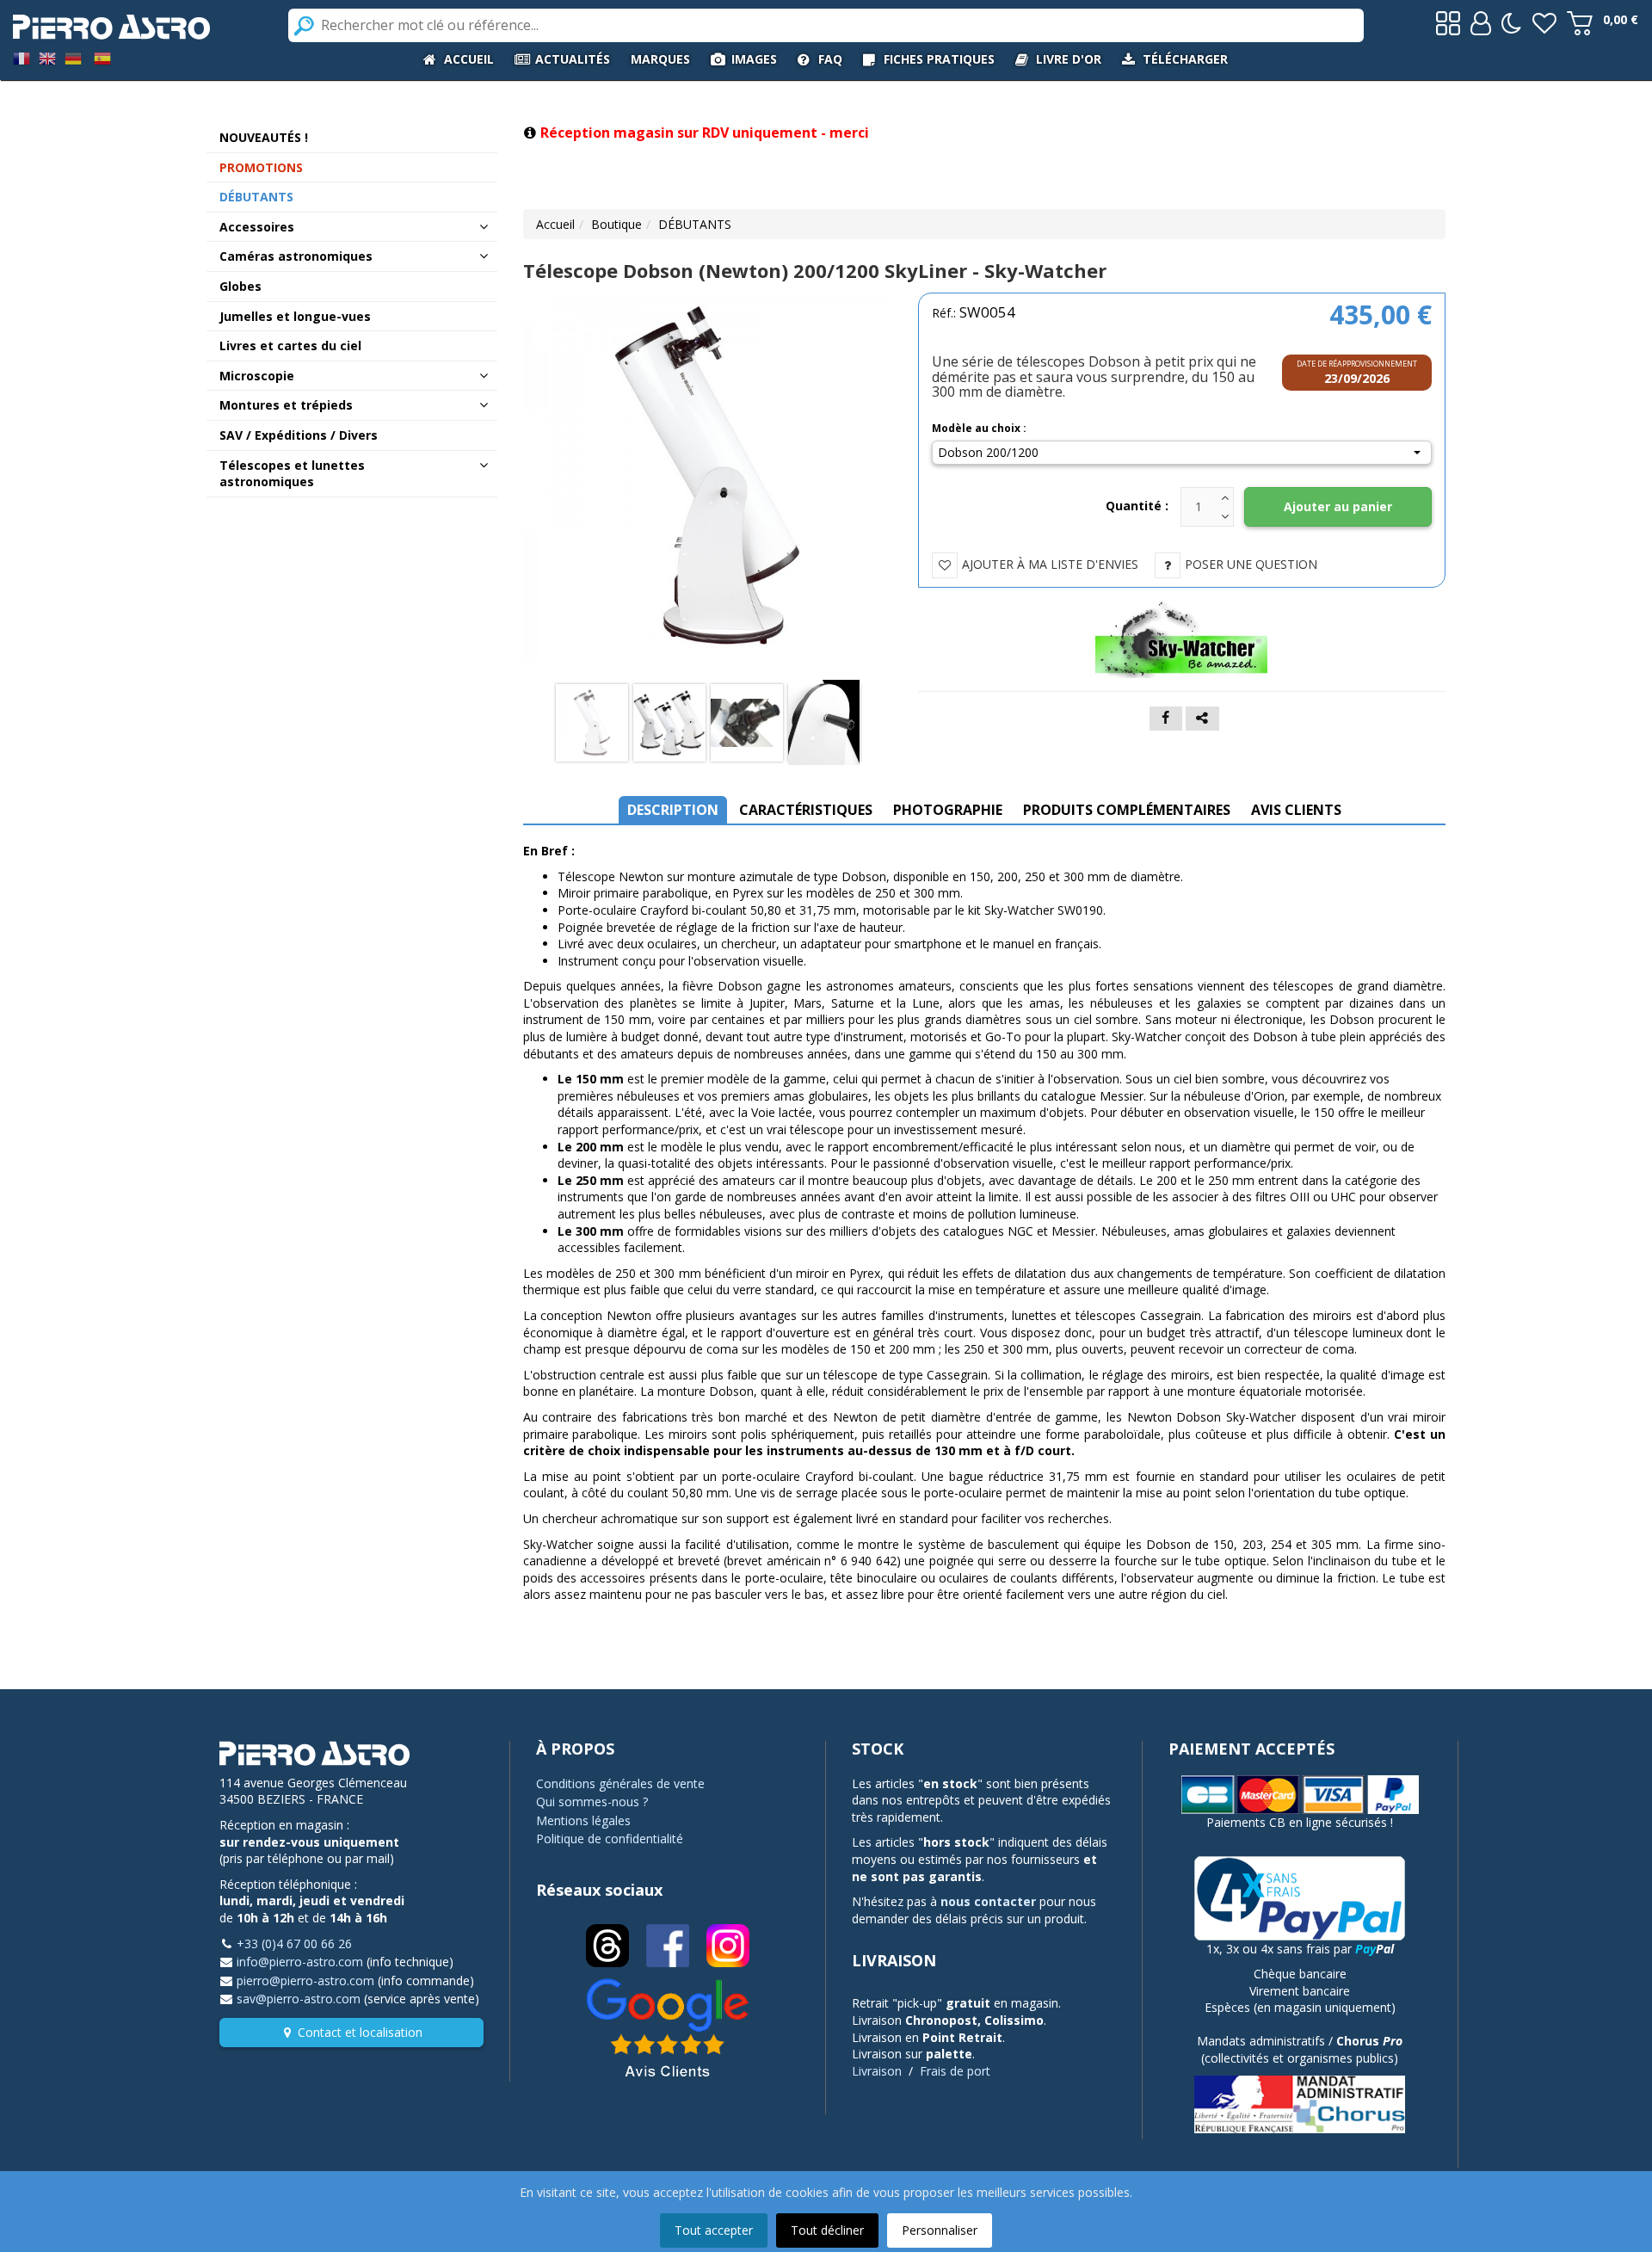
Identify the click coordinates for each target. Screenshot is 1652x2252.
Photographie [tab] (948, 810)
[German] (73, 57)
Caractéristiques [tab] (806, 810)
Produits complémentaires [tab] (1127, 810)
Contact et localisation (360, 2032)
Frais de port (955, 2071)
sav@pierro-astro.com (299, 1999)
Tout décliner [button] (827, 2230)
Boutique (616, 224)
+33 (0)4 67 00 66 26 (294, 1944)
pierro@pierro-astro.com (305, 1981)
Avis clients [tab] (1296, 810)
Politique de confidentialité (610, 1839)
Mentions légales (583, 1820)
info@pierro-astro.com (300, 1962)
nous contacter (988, 1901)
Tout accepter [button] (714, 2230)
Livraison (877, 2071)
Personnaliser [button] (940, 2230)
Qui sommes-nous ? (592, 1802)
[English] (47, 57)
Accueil (555, 224)
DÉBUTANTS (695, 224)
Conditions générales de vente (620, 1783)
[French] (22, 57)
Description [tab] (673, 810)
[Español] (102, 57)
